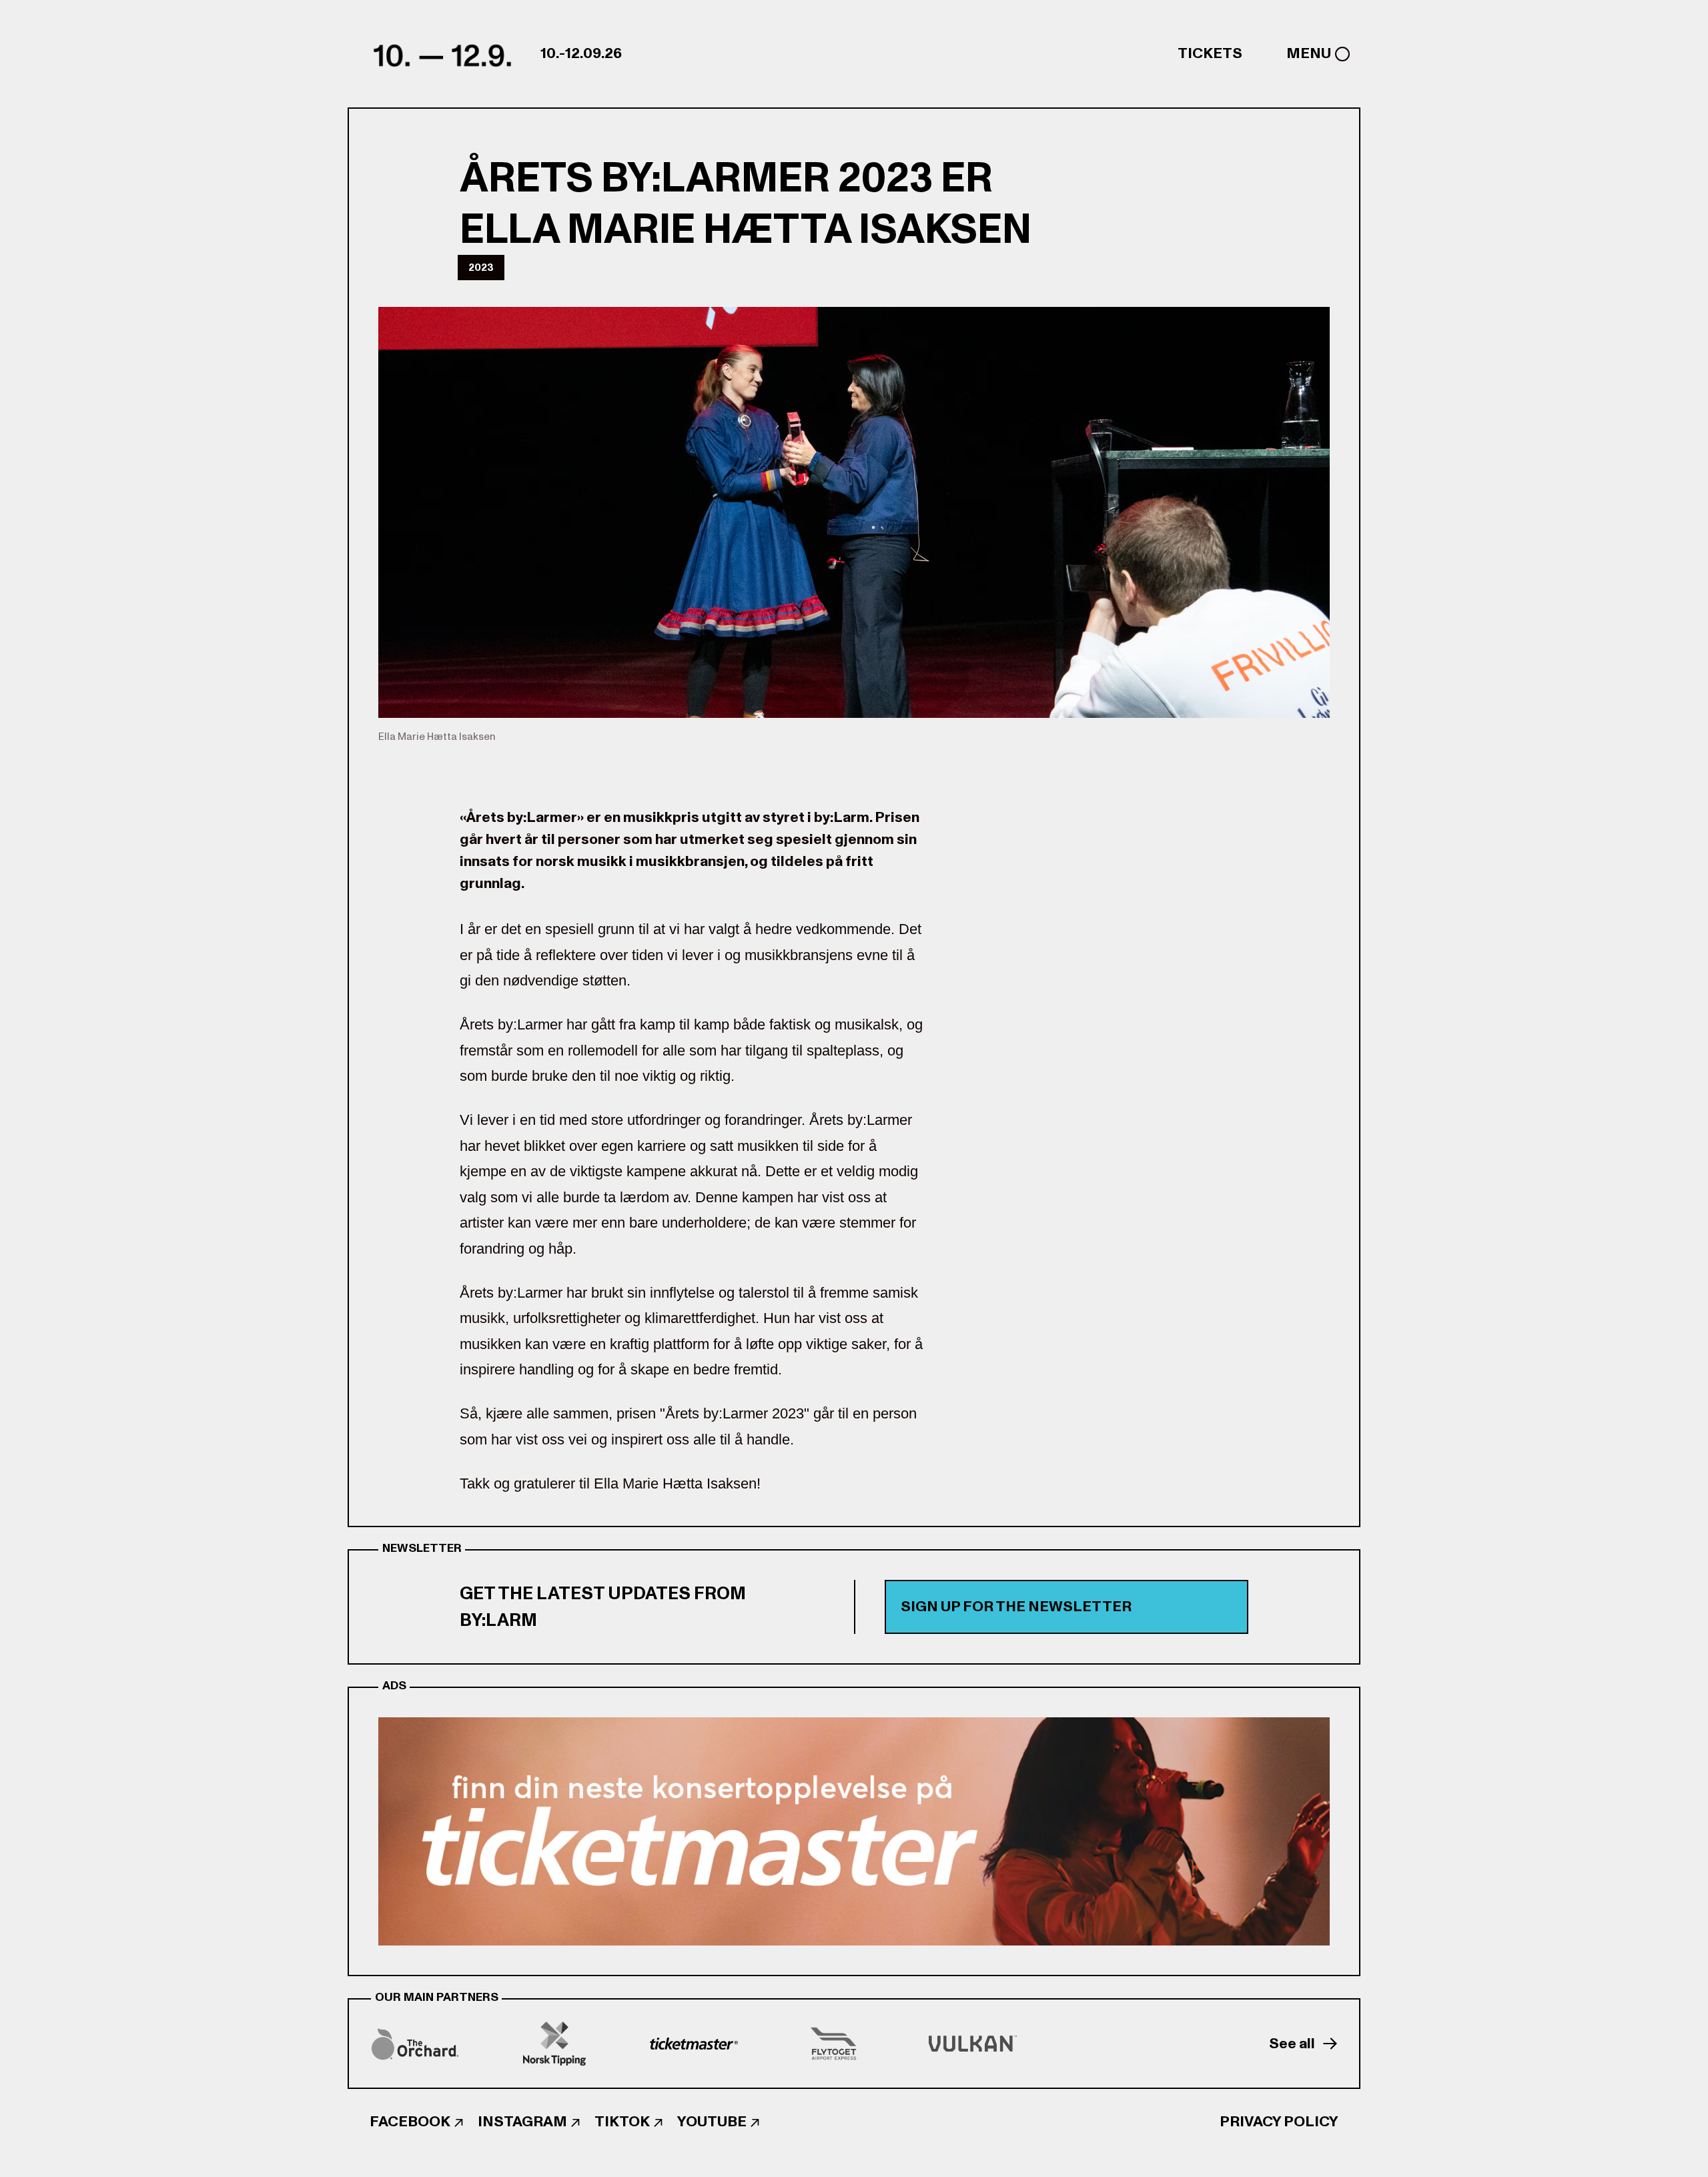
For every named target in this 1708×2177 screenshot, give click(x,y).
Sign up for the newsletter (1016, 1607)
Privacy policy (1279, 2122)
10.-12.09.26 (581, 53)
